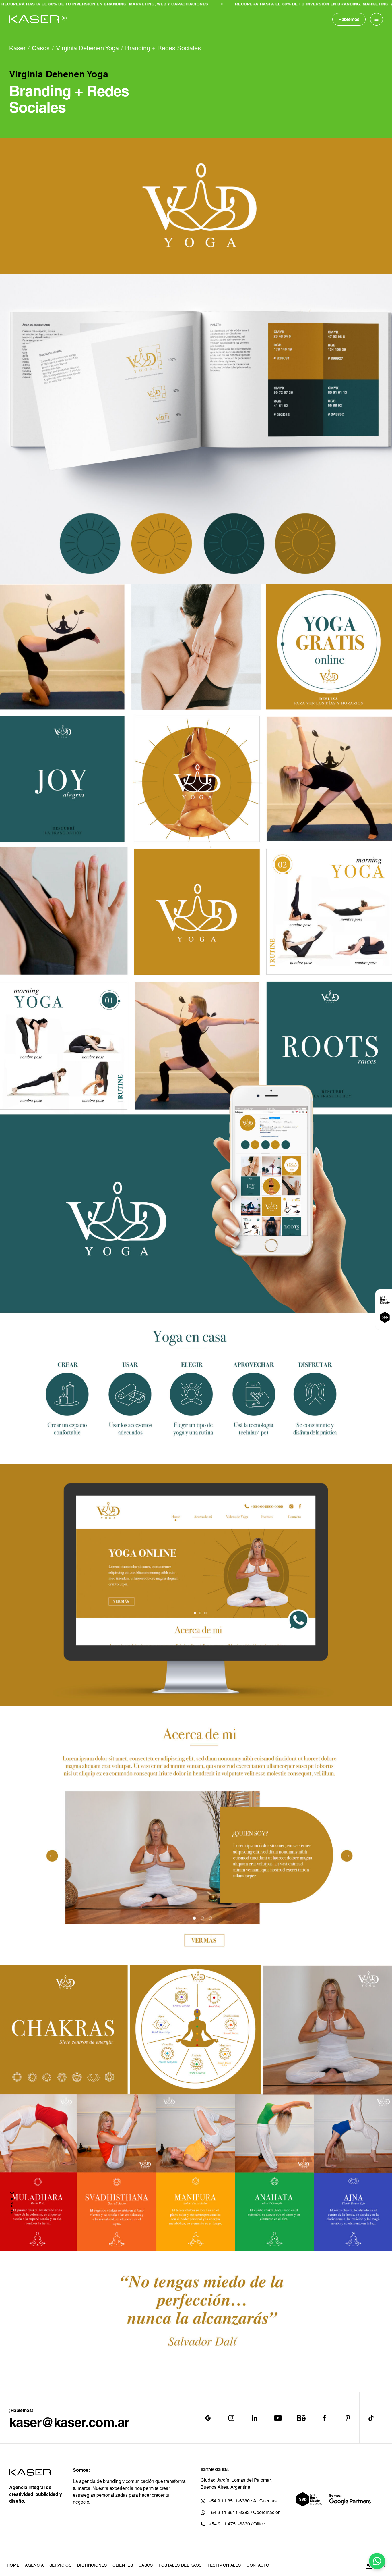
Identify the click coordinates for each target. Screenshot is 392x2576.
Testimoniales (224, 2565)
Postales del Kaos (180, 2565)
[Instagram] (231, 2418)
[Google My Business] (208, 2418)
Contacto (258, 2565)
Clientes (123, 2565)
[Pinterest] (348, 2418)
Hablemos (349, 19)
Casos (41, 48)
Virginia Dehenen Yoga (87, 48)
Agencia (34, 2565)
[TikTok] (371, 2418)
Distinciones (92, 2565)
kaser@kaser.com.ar (69, 2422)
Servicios (60, 2565)
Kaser (17, 48)
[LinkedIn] (254, 2418)
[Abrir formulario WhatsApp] (377, 2561)
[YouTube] (278, 2418)
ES (369, 2566)
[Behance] (301, 2418)
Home (13, 2565)
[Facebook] (324, 2418)
